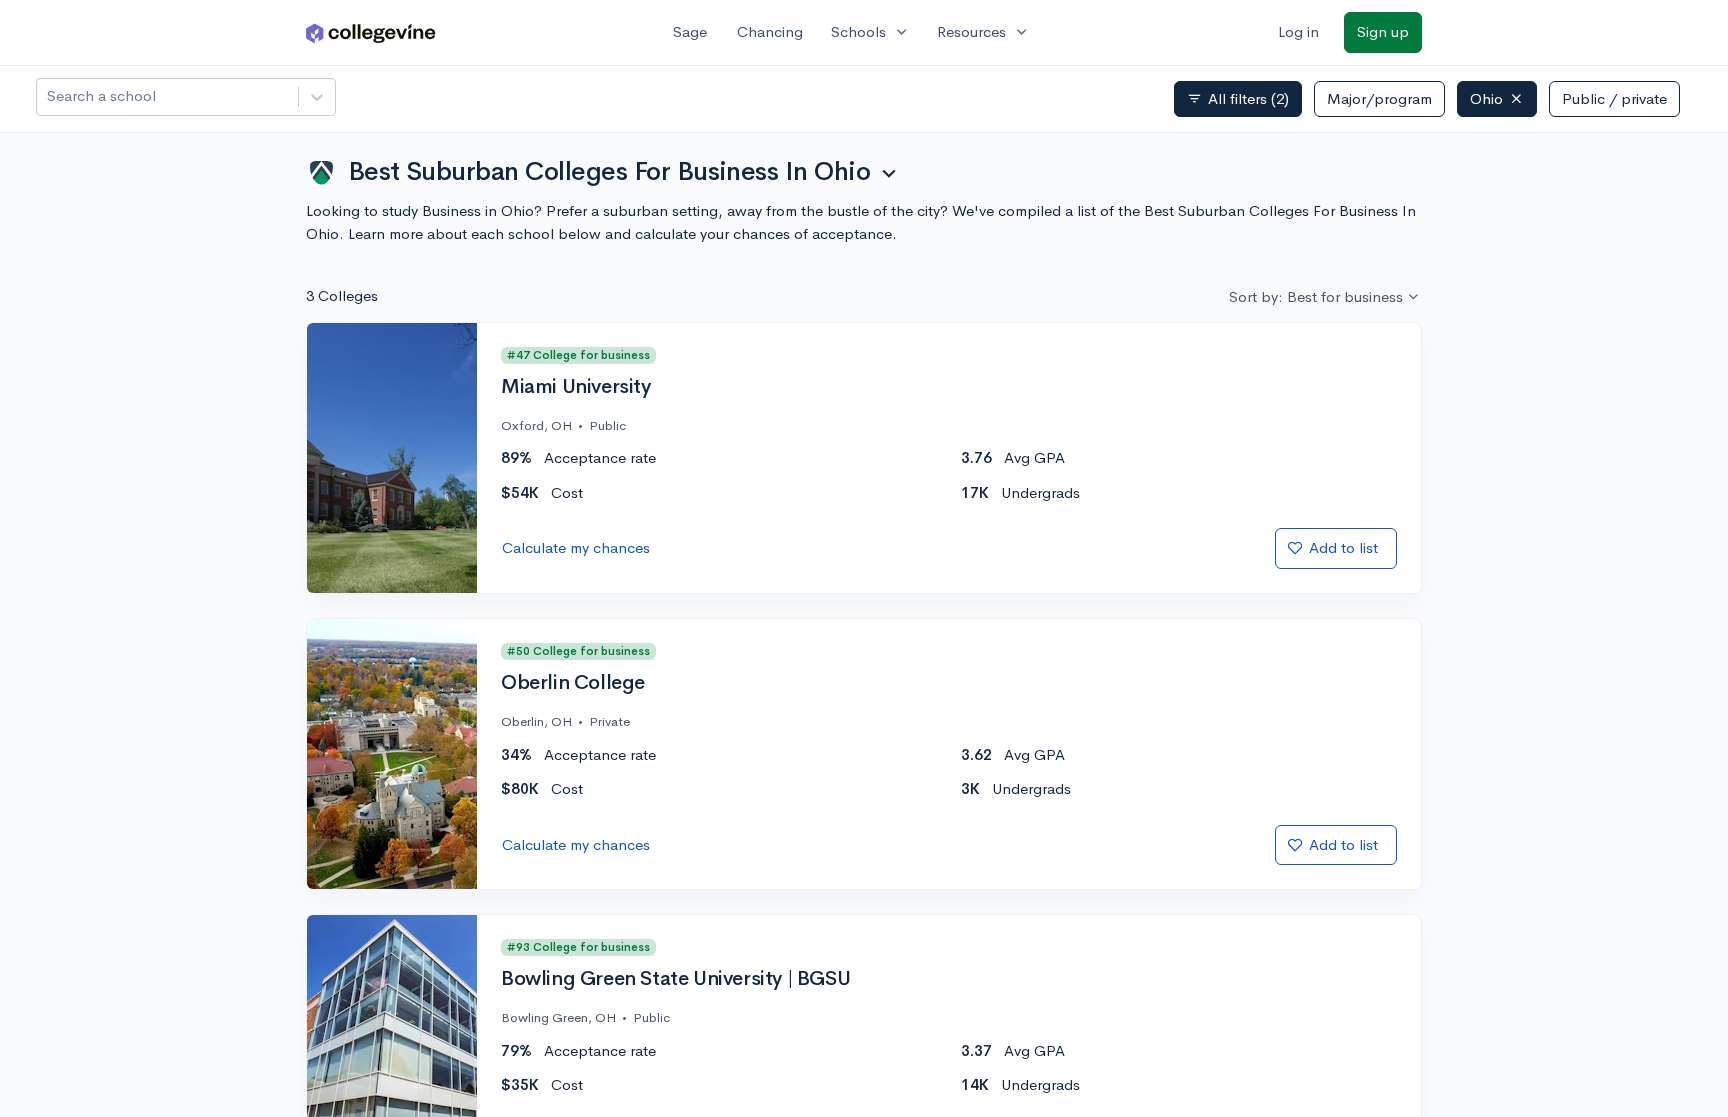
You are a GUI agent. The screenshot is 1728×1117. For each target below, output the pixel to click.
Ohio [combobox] (1486, 98)
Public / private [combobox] (1614, 98)
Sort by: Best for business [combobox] (1316, 296)
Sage (690, 31)
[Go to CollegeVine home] (371, 32)
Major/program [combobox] (1379, 98)
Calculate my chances (576, 547)
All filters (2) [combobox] (1238, 99)
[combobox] (49, 96)
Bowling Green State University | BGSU (675, 979)
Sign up (1383, 31)
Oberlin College (573, 683)
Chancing (770, 31)
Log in (1298, 31)
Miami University (576, 387)
